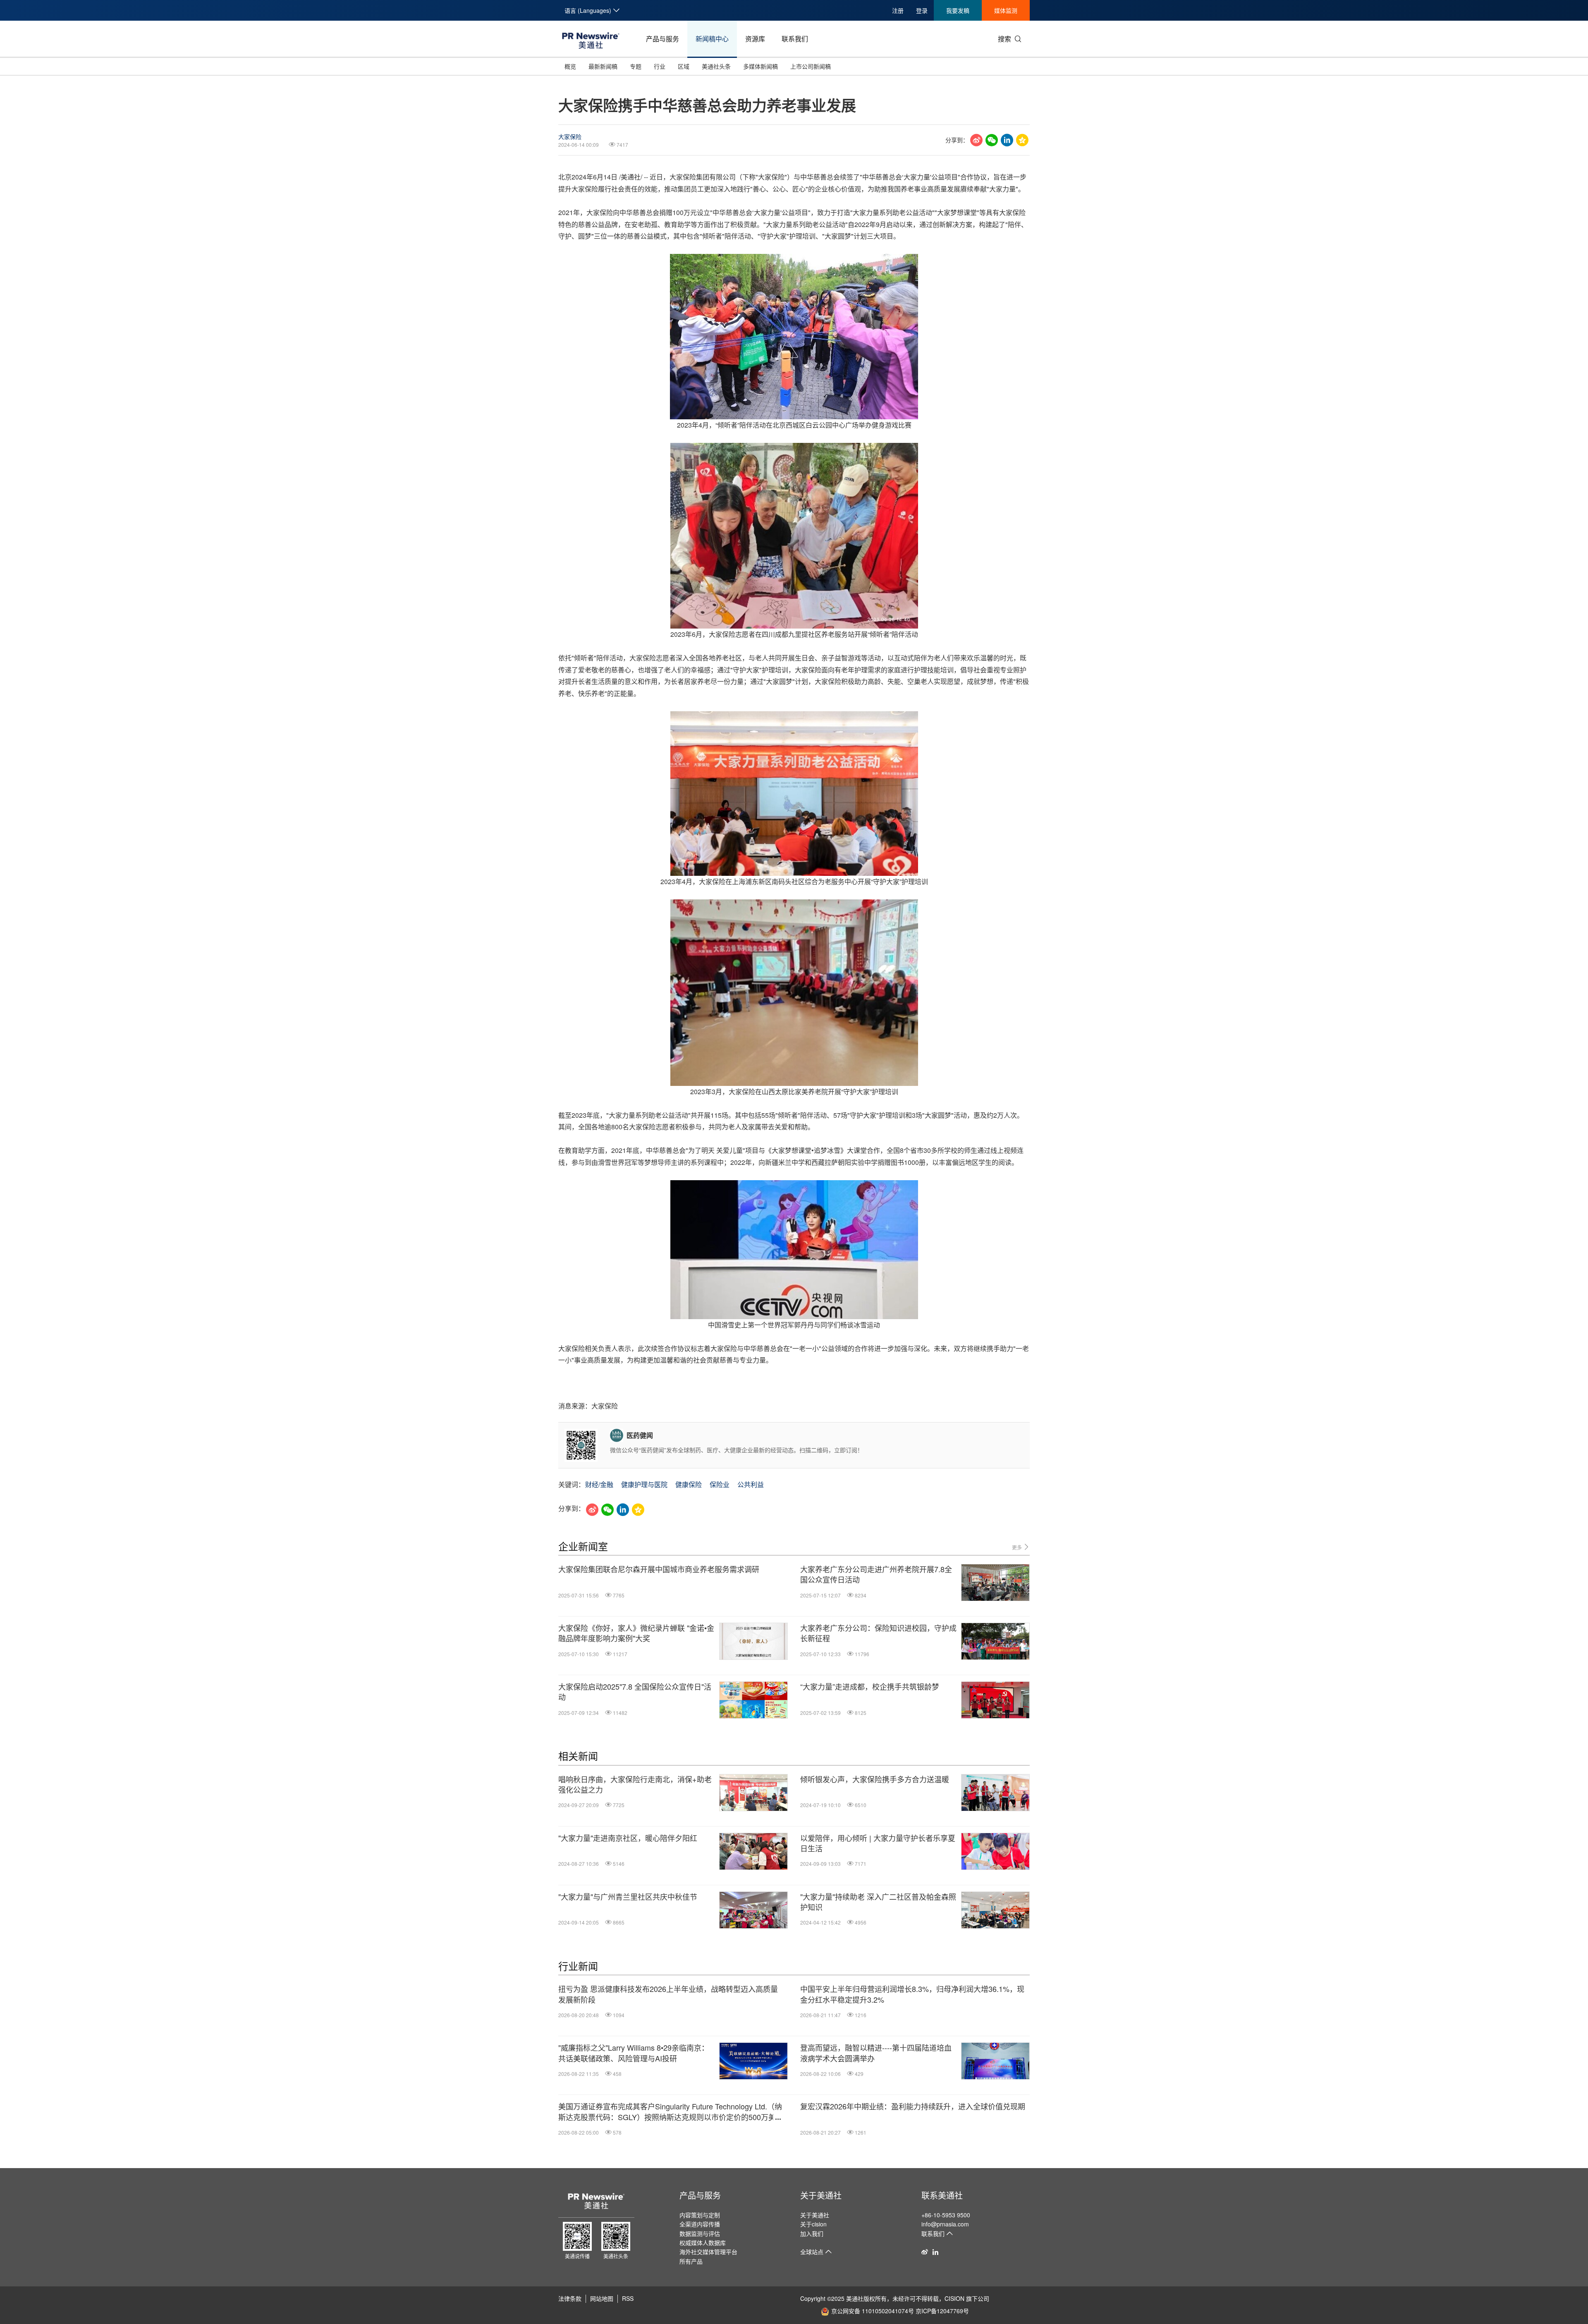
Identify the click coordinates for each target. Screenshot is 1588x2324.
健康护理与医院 (644, 1484)
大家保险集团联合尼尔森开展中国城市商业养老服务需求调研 (659, 1569)
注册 (898, 10)
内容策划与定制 (700, 2215)
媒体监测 (1006, 10)
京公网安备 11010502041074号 (873, 2311)
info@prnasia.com (945, 2224)
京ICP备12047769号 (942, 2311)
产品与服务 (662, 39)
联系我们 (795, 39)
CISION (954, 2298)
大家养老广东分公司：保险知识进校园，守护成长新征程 (878, 1633)
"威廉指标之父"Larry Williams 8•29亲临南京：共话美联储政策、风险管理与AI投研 (634, 2053)
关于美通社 (821, 2195)
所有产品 (691, 2261)
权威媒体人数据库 (703, 2243)
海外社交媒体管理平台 (708, 2252)
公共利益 (751, 1484)
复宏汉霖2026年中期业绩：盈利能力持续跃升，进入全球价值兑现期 (913, 2106)
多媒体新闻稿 (761, 66)
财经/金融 (599, 1484)
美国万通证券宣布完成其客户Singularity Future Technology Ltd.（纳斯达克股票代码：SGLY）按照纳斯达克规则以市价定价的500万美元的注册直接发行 (671, 2111)
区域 (684, 66)
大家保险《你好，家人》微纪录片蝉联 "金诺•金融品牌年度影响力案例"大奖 (636, 1633)
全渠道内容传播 (700, 2224)
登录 (922, 10)
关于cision (813, 2224)
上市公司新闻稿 (811, 66)
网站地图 (602, 2298)
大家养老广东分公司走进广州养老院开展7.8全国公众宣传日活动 (876, 1574)
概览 (570, 66)
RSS (628, 2298)
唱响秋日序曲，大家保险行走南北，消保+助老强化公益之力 (635, 1784)
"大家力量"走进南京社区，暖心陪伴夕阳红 (628, 1838)
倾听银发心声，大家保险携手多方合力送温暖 (875, 1779)
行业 (660, 66)
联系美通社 (942, 2195)
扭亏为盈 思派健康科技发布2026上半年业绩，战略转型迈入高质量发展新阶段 (668, 1994)
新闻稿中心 (712, 39)
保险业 (720, 1484)
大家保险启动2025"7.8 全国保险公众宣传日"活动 (635, 1692)
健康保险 (689, 1484)
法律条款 (570, 2298)
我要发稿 (958, 10)
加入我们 (812, 2233)
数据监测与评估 (700, 2233)
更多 (1018, 1547)
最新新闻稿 (603, 66)
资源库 (755, 39)
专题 (636, 66)
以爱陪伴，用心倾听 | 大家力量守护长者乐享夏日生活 (878, 1843)
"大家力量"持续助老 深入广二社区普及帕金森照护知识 (878, 1902)
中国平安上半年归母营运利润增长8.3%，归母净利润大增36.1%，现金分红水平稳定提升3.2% (912, 1994)
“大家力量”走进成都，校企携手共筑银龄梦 (870, 1687)
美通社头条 (716, 66)
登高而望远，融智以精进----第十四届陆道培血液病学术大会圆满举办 (876, 2053)
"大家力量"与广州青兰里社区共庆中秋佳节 (628, 1897)
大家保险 (570, 136)
